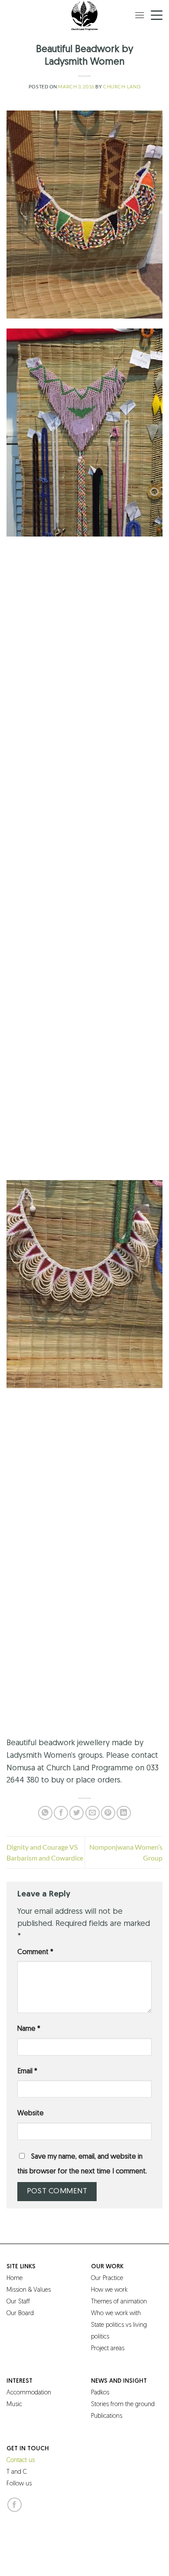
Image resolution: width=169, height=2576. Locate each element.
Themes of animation (119, 2302)
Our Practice (107, 2278)
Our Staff (18, 2302)
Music (14, 2405)
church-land (122, 86)
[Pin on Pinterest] (108, 1813)
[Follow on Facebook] (15, 2505)
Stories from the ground (123, 2405)
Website (31, 2114)
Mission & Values (29, 2290)
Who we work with (116, 2314)
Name (29, 2029)
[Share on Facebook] (61, 1813)
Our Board (20, 2314)
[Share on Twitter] (76, 1813)
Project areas (108, 2349)
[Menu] (140, 15)
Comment (35, 1952)
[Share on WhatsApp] (45, 1813)
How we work (109, 2290)
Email (27, 2072)
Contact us (21, 2461)
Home (15, 2278)
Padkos (100, 2393)
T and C (17, 2472)
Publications (107, 2416)
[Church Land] (84, 15)
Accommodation (29, 2393)
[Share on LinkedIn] (124, 1813)
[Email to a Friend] (93, 1813)
